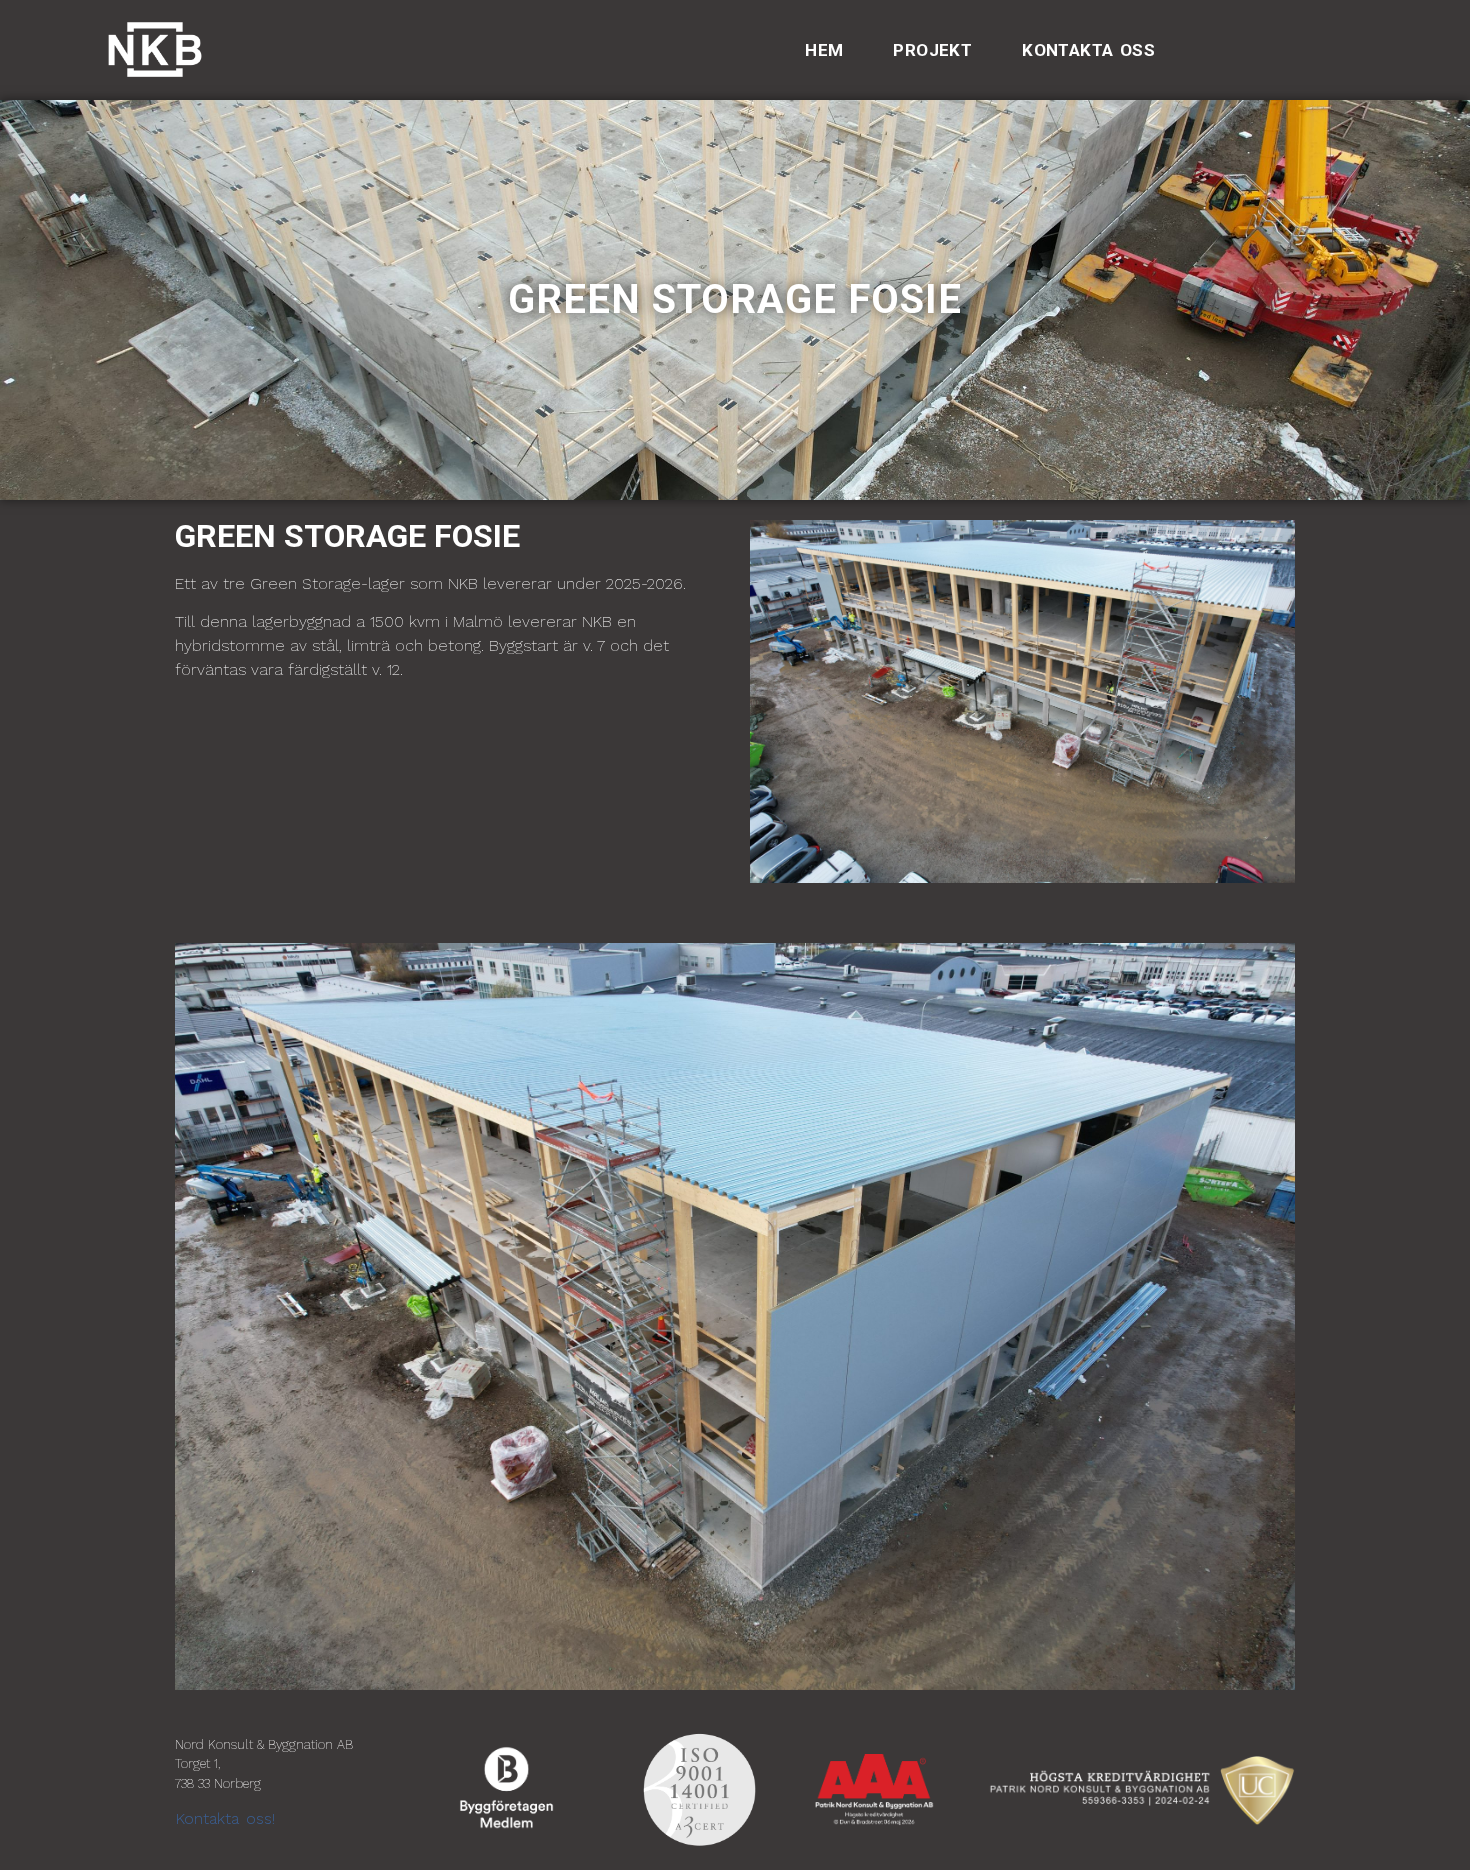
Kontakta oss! (225, 1818)
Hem (824, 50)
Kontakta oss (1088, 50)
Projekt (932, 50)
